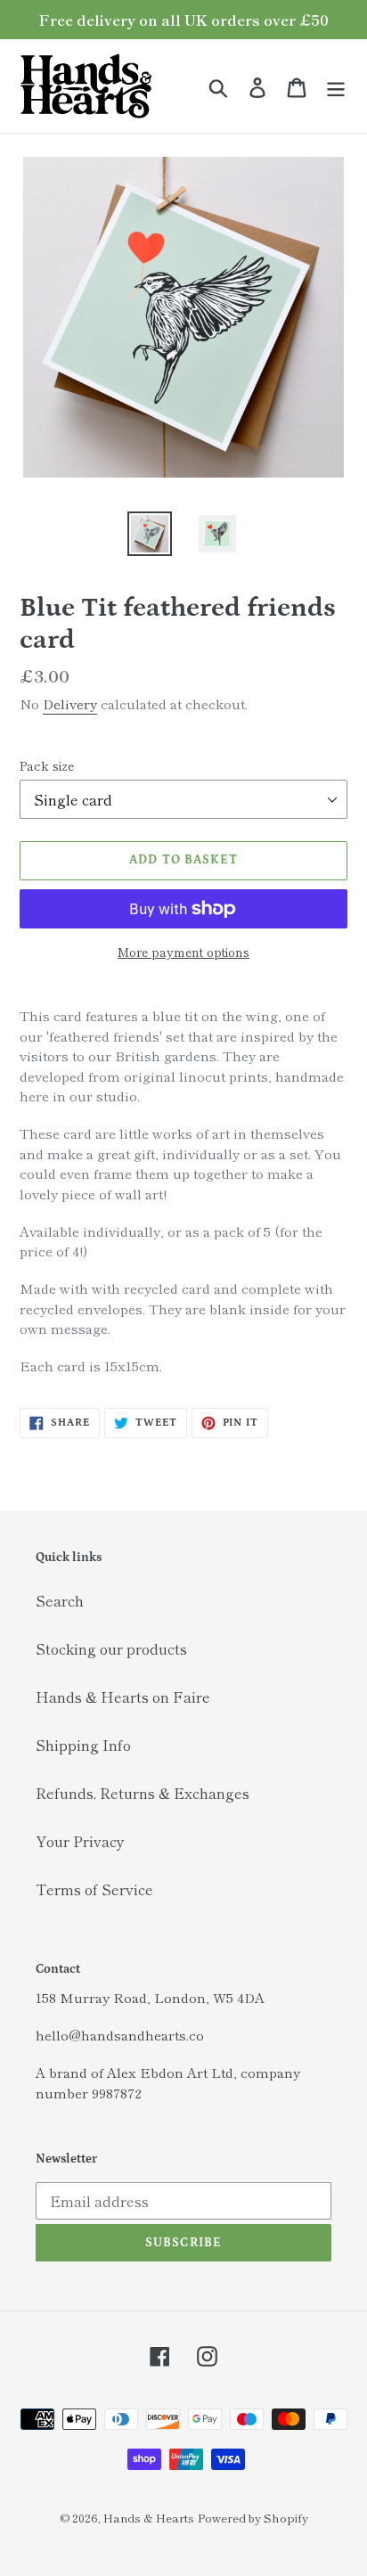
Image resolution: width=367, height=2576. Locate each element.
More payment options (183, 952)
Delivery (70, 703)
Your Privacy (80, 1841)
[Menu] (336, 86)
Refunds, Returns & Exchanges (143, 1793)
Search (60, 1600)
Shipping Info (83, 1745)
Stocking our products (111, 1648)
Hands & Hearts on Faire (123, 1697)
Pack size (47, 765)
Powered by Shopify (253, 2518)
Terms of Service (94, 1889)
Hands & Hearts (149, 2518)
